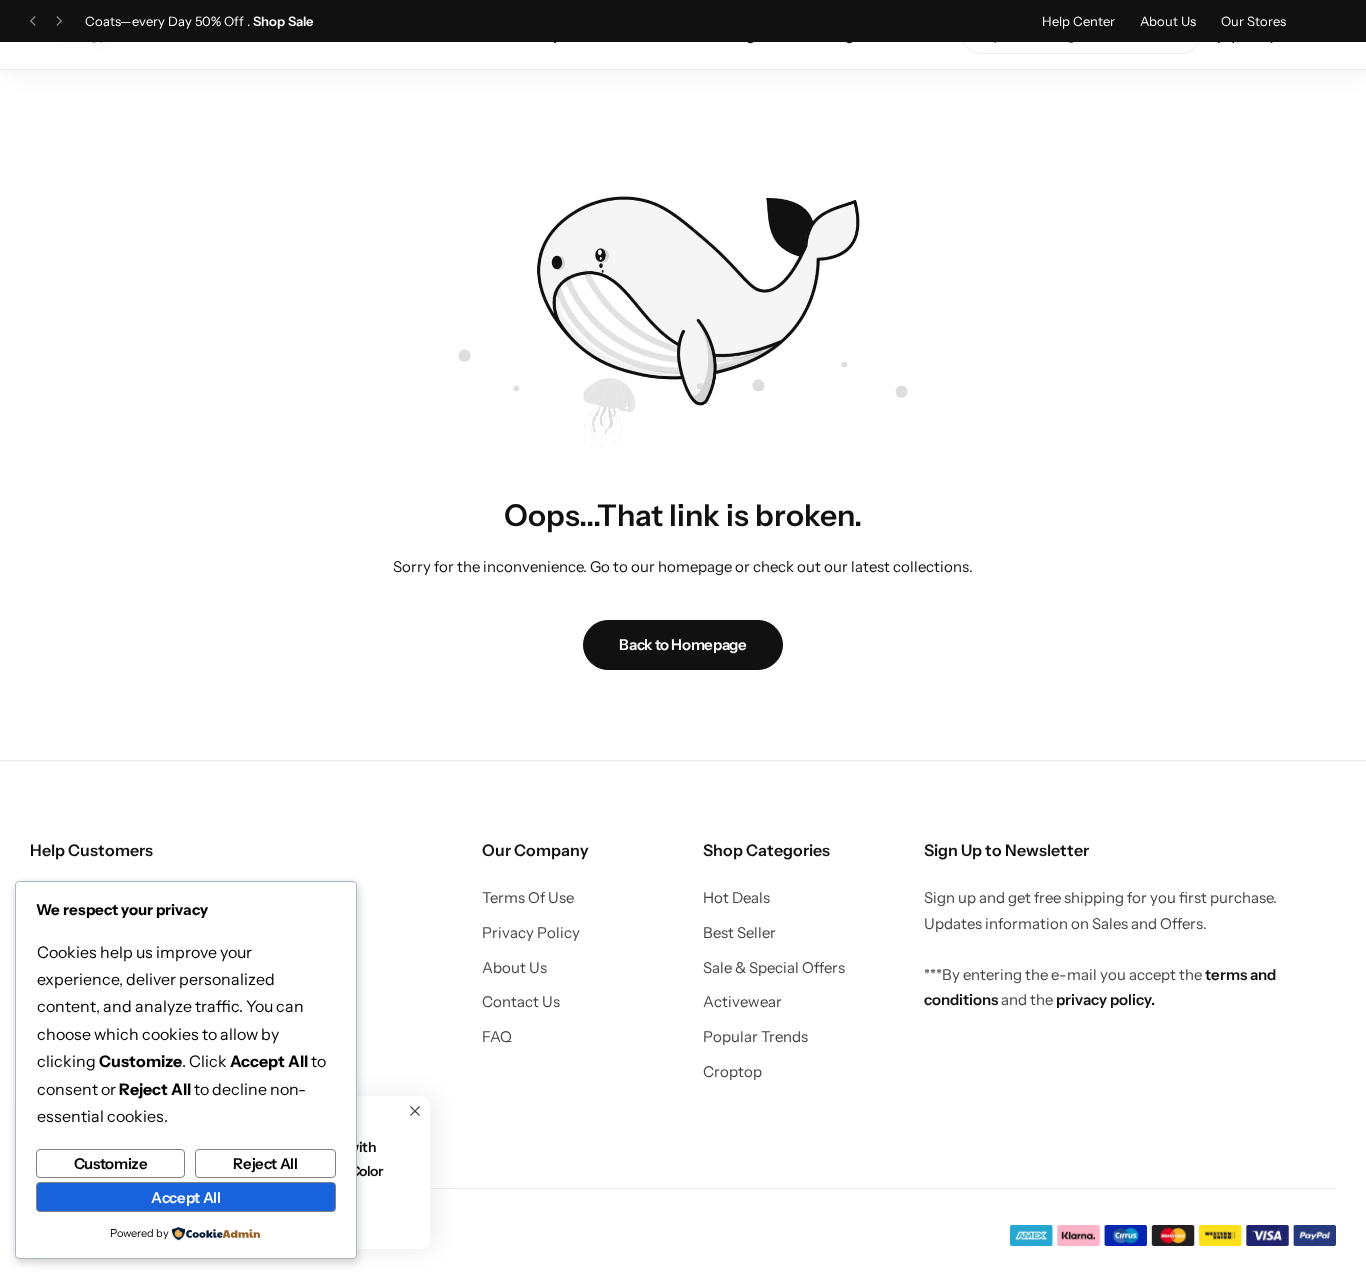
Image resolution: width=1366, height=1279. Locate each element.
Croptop (732, 1072)
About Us (1168, 21)
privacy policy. (1105, 999)
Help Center (1078, 21)
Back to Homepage (682, 644)
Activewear (742, 1002)
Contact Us (521, 1002)
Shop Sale (283, 21)
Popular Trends (755, 1037)
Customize (111, 1163)
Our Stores (1253, 21)
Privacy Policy (531, 933)
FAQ (497, 1037)
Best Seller (739, 933)
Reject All (265, 1163)
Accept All (185, 1197)
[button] (33, 21)
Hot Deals (736, 898)
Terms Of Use (528, 898)
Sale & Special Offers (774, 968)
